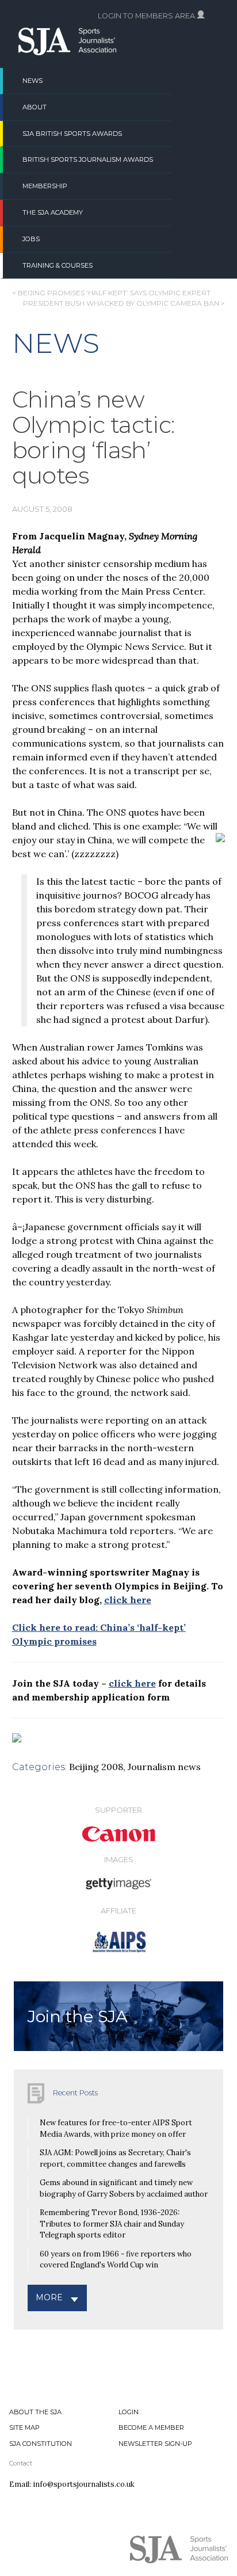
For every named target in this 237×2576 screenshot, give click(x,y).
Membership (45, 186)
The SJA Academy (53, 212)
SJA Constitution (41, 2444)
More (49, 2297)
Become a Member (151, 2427)
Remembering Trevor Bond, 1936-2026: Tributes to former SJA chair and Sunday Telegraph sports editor (112, 2224)
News (33, 81)
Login (129, 2412)
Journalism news (164, 1767)
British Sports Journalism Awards (88, 159)
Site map (24, 2427)
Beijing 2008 (96, 1767)
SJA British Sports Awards (72, 134)
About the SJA (35, 2412)
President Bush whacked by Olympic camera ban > (124, 303)
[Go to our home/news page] (67, 52)
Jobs (31, 239)
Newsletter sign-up (155, 2444)
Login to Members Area (147, 16)
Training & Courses (58, 265)
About (35, 107)
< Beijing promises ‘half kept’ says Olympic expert (111, 293)
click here (128, 1600)
